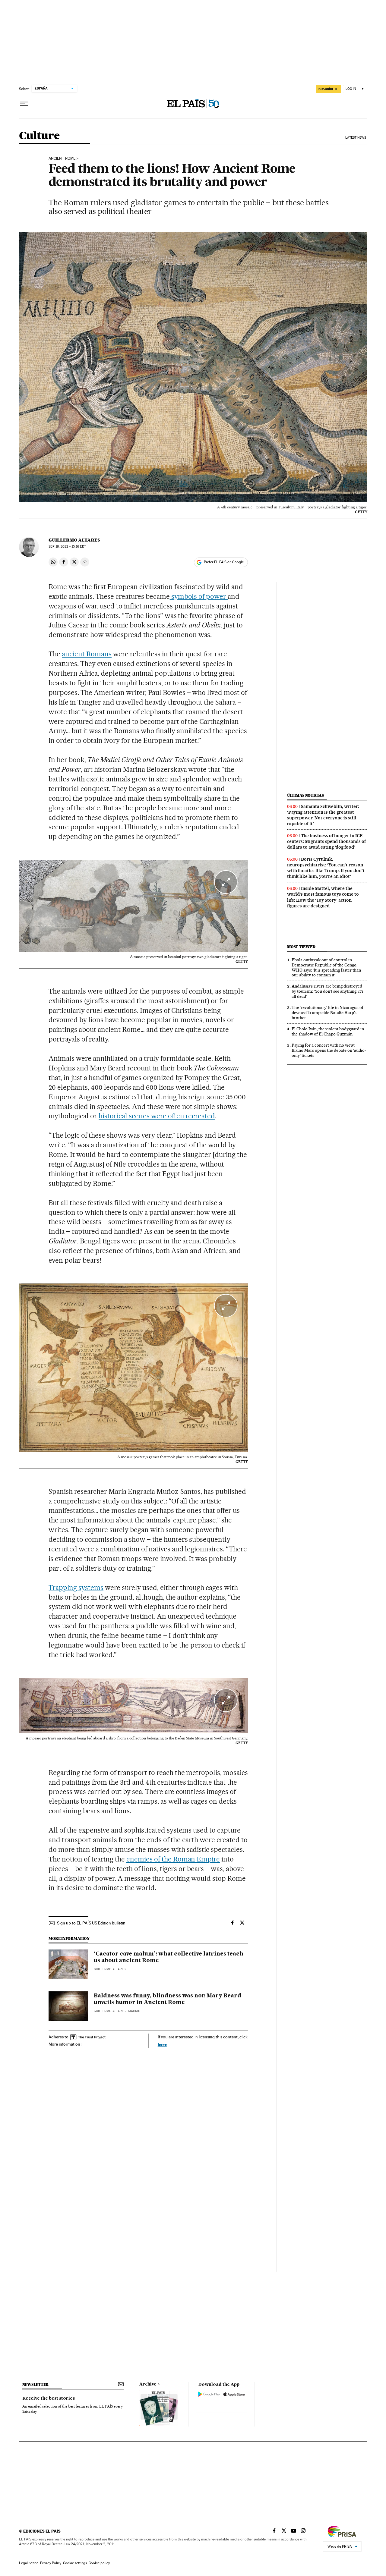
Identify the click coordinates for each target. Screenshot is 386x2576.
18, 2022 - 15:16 (67, 547)
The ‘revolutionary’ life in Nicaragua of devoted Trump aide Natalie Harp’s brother (327, 1013)
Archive (148, 2384)
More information (64, 2044)
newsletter (36, 2384)
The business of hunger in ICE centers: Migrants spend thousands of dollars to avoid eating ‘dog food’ (326, 841)
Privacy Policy (51, 2563)
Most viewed (301, 947)
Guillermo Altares (74, 540)
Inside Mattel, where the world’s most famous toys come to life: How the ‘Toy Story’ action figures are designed (323, 897)
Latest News (356, 138)
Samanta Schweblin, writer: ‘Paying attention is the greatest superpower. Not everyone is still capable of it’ (323, 815)
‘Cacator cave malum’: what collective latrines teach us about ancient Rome (169, 1957)
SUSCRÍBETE (328, 89)
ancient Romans (87, 654)
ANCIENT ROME (62, 159)
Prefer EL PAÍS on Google (224, 562)
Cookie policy (99, 2563)
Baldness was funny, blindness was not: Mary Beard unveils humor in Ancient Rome (168, 1999)
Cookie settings (75, 2563)
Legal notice (29, 2563)
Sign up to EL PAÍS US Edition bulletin (91, 1923)
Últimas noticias (305, 795)
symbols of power (199, 596)
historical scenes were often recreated (157, 1116)
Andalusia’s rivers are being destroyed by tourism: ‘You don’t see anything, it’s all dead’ (327, 991)
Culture (39, 136)
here (162, 2044)
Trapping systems (76, 1588)
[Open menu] (24, 104)
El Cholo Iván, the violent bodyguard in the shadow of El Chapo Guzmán (328, 1031)
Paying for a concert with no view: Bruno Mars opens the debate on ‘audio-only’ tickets (329, 1050)
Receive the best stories (49, 2399)
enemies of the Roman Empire (173, 1859)
